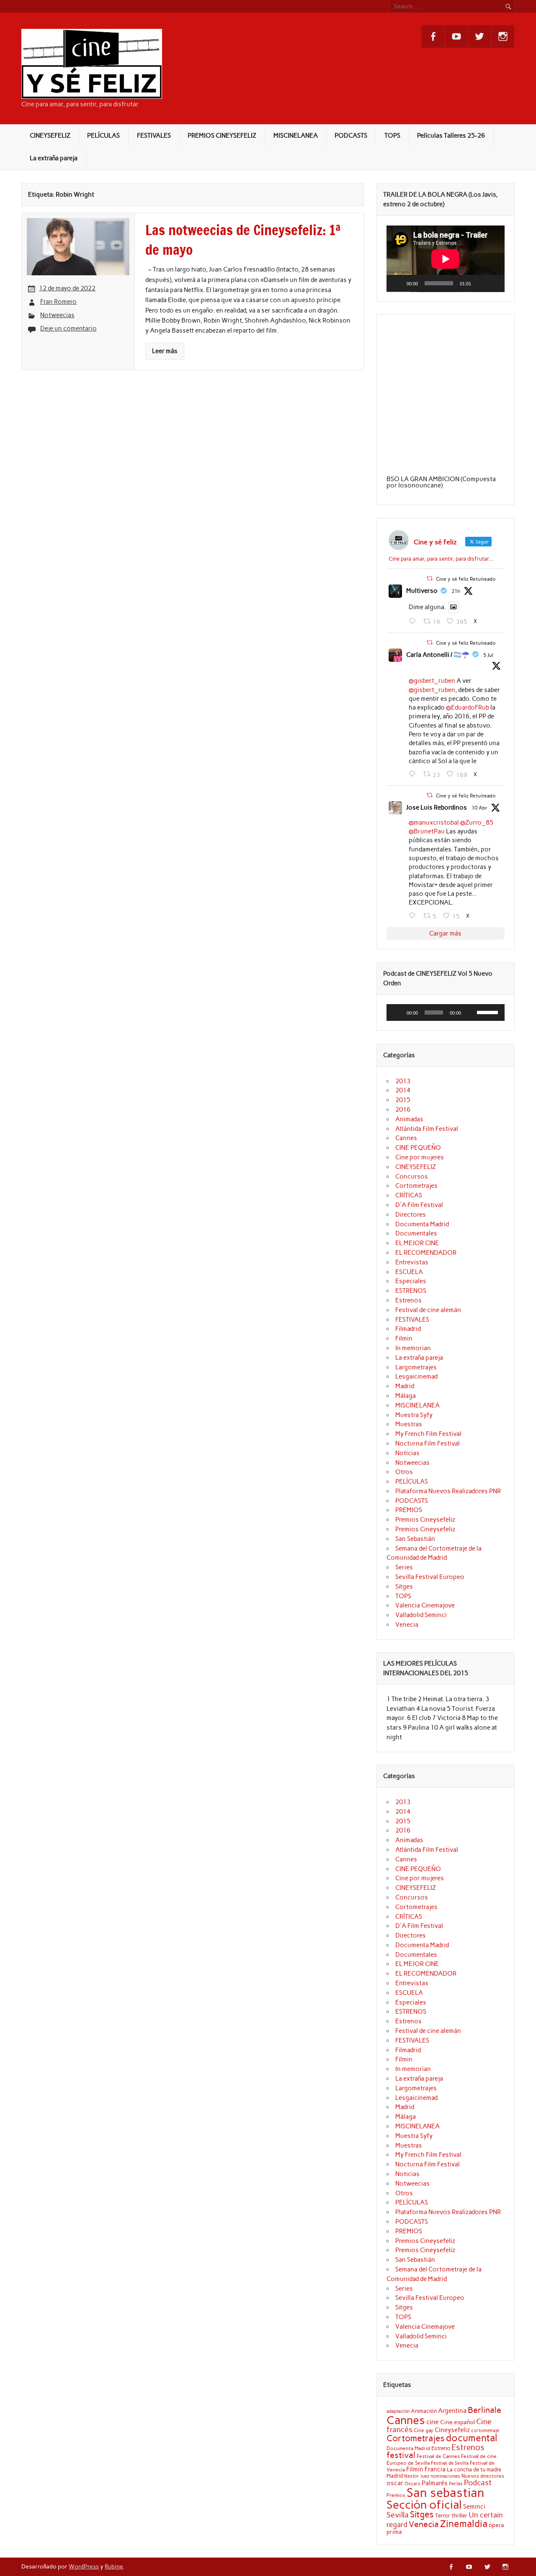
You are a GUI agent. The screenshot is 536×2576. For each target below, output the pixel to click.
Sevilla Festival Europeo (430, 1577)
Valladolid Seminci (421, 1615)
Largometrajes (416, 1367)
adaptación (398, 2411)
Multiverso (422, 591)
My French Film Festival (428, 1434)
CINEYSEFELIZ (50, 136)
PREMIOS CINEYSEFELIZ (222, 136)
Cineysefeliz (452, 2430)
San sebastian (446, 2493)
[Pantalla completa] (494, 283)
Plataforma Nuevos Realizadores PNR (448, 1491)
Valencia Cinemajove (425, 1605)
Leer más (165, 351)
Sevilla (398, 2515)
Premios (396, 2495)
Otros (404, 1472)
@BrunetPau (427, 831)
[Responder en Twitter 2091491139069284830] (414, 621)
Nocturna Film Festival (428, 1443)
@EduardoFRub (468, 707)
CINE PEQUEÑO (418, 1148)
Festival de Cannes (438, 2456)
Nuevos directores (483, 2476)
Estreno (441, 2448)
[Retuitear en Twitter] (430, 578)
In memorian (413, 1348)
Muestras (409, 1424)
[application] (446, 259)
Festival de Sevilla (450, 2463)
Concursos (412, 1177)
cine (433, 2422)
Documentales (416, 1233)
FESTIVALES (154, 136)
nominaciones (445, 2476)
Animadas (409, 1119)
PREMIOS (409, 1510)
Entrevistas (412, 1262)
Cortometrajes (416, 1186)
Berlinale (484, 2410)
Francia (435, 2469)
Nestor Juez (417, 2476)
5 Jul (488, 655)
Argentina (452, 2411)
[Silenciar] (480, 283)
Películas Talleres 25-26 (451, 136)
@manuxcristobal (434, 823)
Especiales (411, 1281)
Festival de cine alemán (428, 1310)
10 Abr (479, 808)
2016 (403, 1110)
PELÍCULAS (103, 136)
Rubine (114, 2566)
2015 (403, 1100)
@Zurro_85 (477, 823)
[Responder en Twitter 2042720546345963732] (414, 916)
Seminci (474, 2507)
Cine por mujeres (420, 1157)
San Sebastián (415, 1539)
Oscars (412, 2484)
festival (401, 2455)
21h (456, 591)
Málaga (406, 1396)
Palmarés (435, 2483)
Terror (443, 2515)
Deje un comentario (68, 328)
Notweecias (57, 315)
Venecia (407, 1625)
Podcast (478, 2482)
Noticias (407, 1453)
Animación (424, 2411)
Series (404, 1567)
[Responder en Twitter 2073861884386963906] (414, 774)
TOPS (392, 136)
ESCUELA (409, 1272)
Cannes (406, 1138)
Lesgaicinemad (416, 1376)
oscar (395, 2483)
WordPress (84, 2566)
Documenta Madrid (422, 1224)
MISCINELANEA (296, 136)
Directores (411, 1215)
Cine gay (424, 2430)
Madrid (405, 1386)
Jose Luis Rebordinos (437, 807)
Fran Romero (58, 302)
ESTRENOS (411, 1291)
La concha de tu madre (474, 2469)
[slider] (489, 1012)
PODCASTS (351, 136)
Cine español (457, 2422)
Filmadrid (408, 1329)
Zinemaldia (464, 2524)
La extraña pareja (54, 158)
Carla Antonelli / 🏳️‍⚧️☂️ (438, 655)
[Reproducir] (397, 283)
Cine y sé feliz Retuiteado (466, 579)
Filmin (404, 1338)
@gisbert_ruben (432, 681)
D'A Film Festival (419, 1205)
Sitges (404, 1587)
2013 (403, 1081)
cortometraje (485, 2430)
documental (472, 2438)
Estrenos (408, 1300)
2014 (403, 1090)
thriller (459, 2515)
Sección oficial (424, 2505)
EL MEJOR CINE (417, 1243)
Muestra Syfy (414, 1415)
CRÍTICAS (409, 1195)
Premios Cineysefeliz (425, 1520)
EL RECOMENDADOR (426, 1253)
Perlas (456, 2484)
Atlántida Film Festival (427, 1129)
